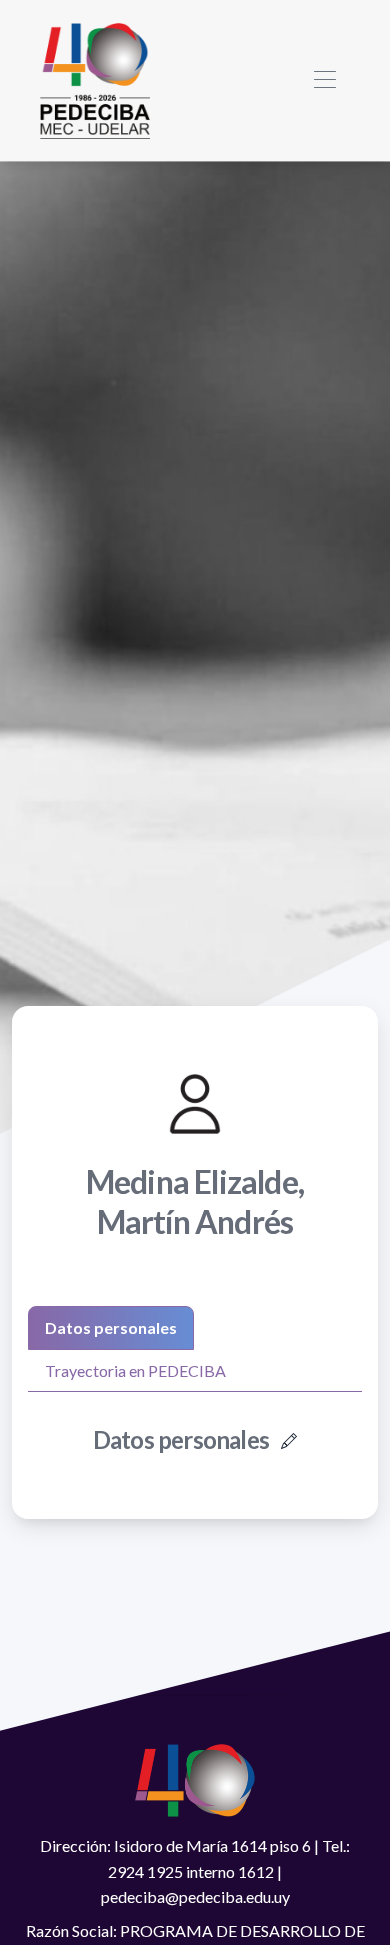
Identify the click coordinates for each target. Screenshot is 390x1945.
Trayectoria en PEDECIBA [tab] (135, 1370)
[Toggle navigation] (324, 80)
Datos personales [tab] (111, 1327)
